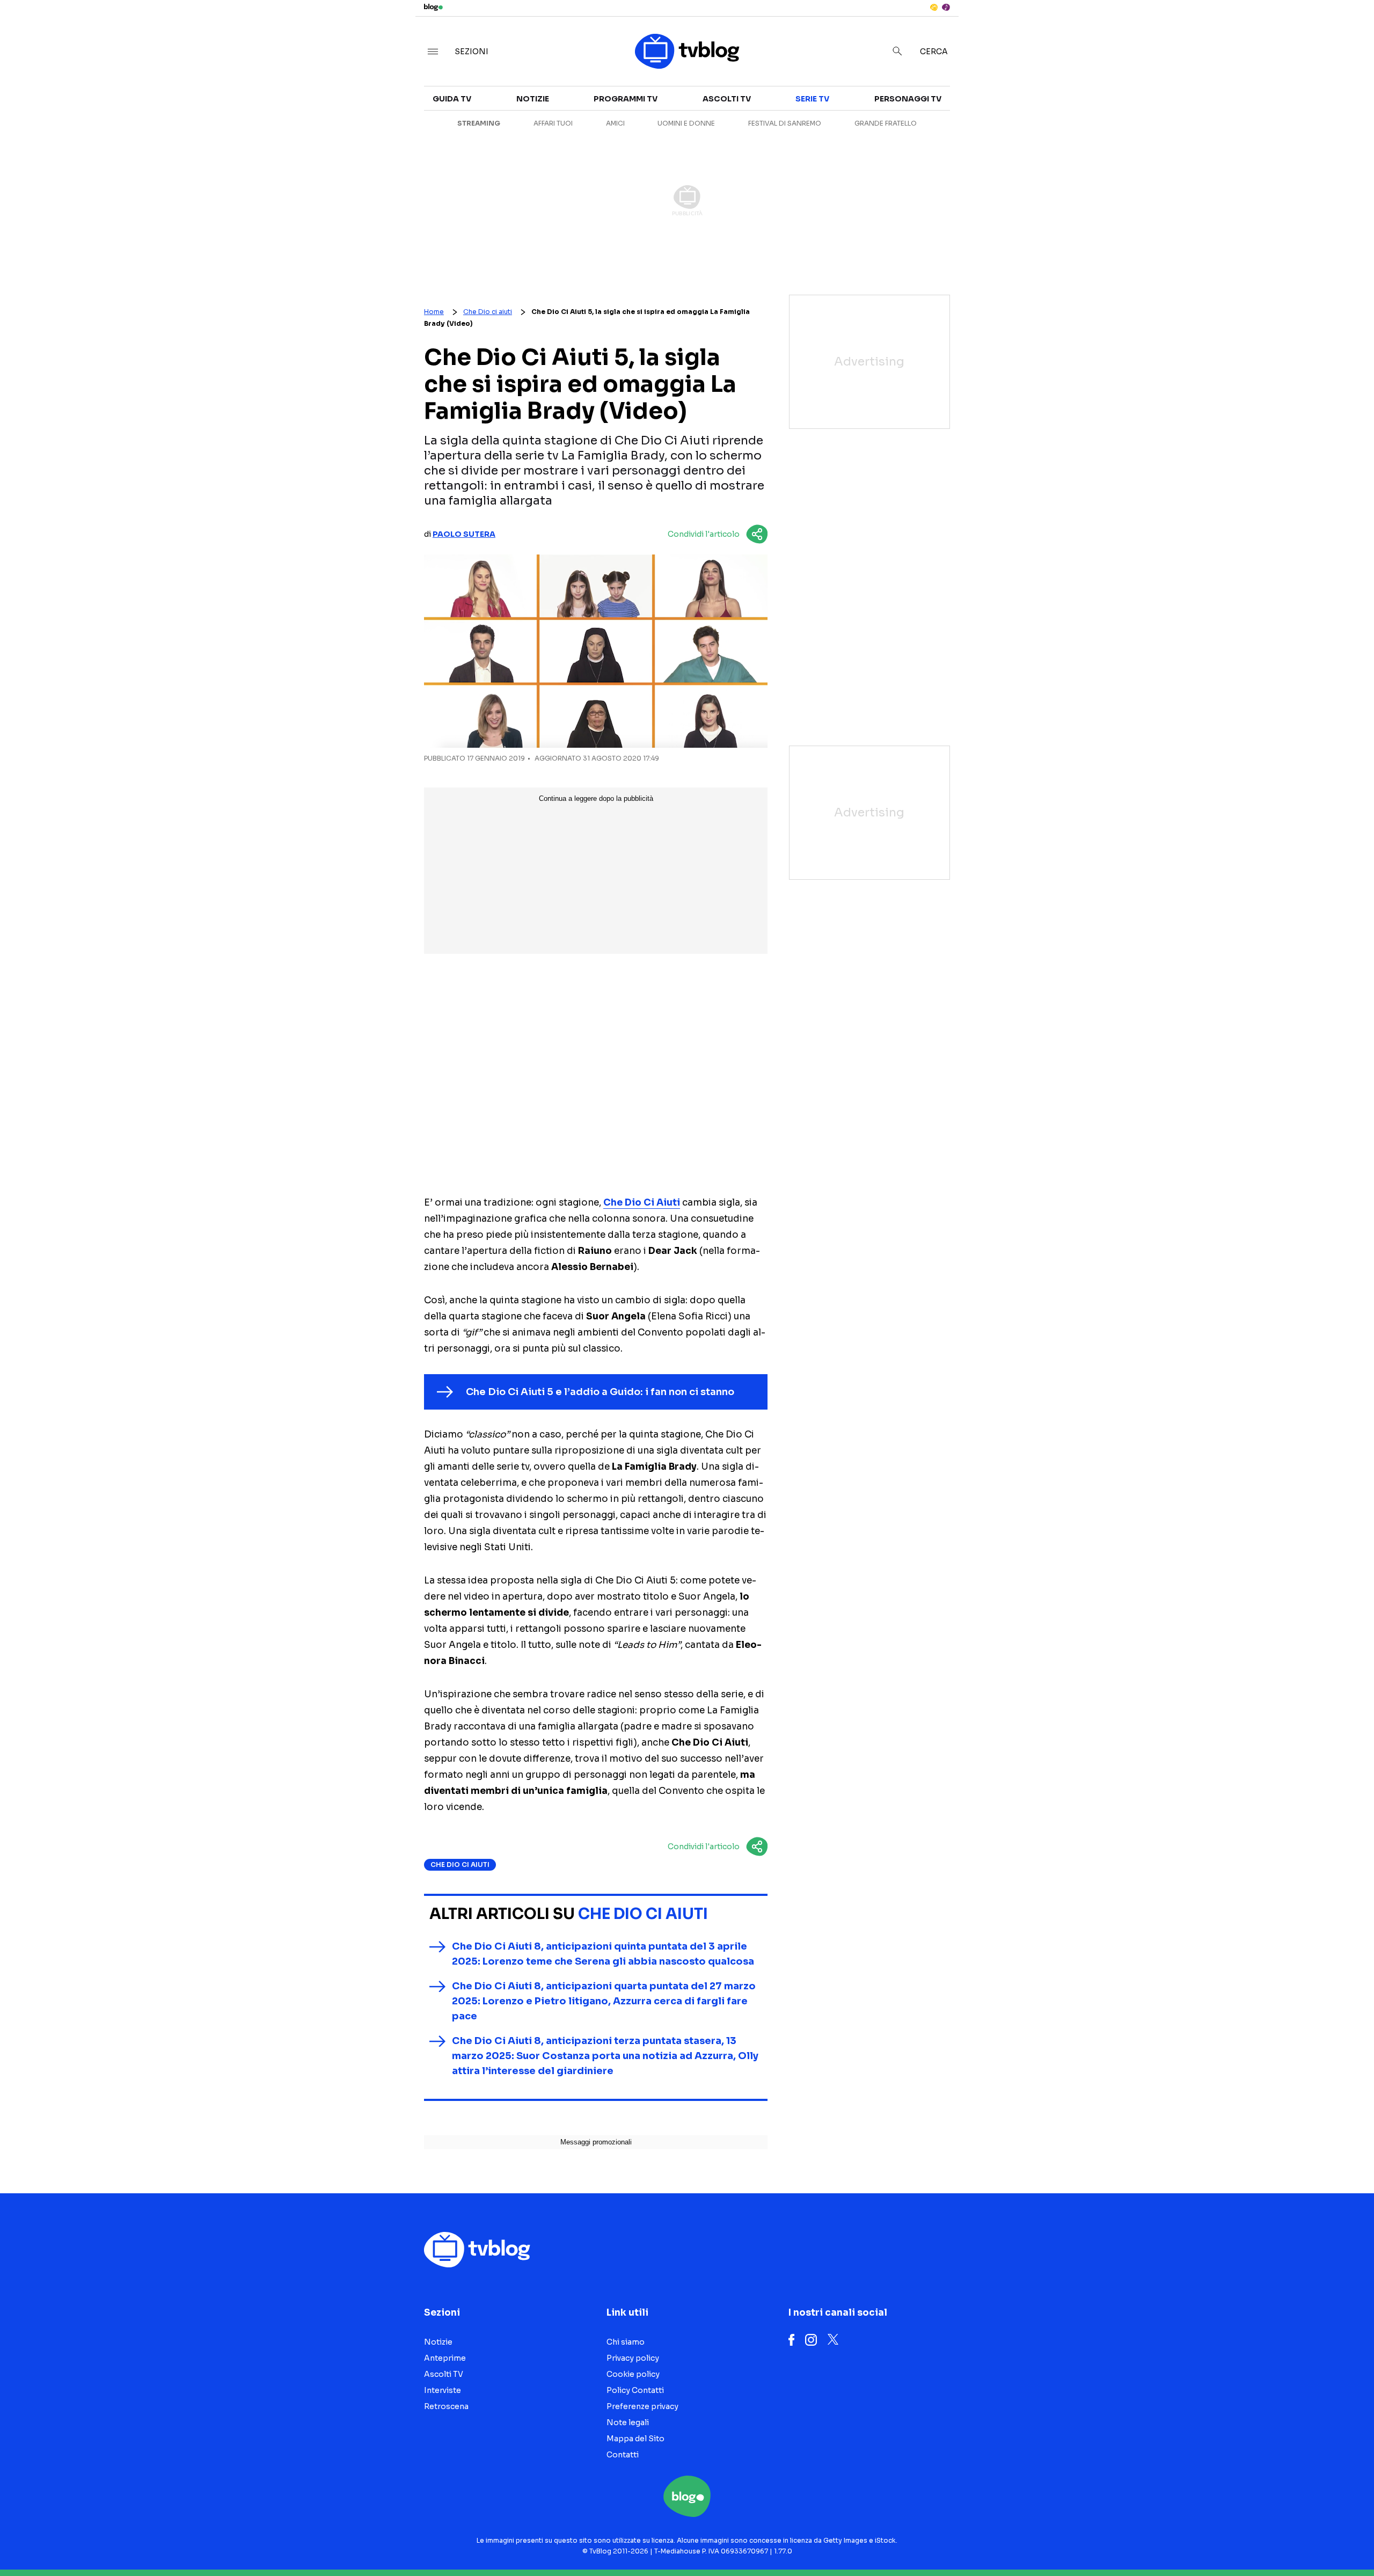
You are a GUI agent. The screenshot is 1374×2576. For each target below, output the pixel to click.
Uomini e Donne (686, 123)
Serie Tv (812, 99)
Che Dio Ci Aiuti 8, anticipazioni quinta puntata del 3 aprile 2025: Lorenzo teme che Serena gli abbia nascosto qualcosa (603, 1954)
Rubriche (1179, 125)
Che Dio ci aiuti (488, 312)
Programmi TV (626, 99)
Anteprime (971, 125)
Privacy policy (633, 2358)
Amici (615, 123)
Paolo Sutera (464, 534)
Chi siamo (626, 2342)
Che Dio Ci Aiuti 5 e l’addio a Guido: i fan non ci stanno (600, 1392)
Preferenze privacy (642, 2406)
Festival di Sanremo (785, 123)
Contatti (623, 2455)
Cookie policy (633, 2374)
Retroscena (976, 144)
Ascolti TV (727, 99)
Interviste (1181, 105)
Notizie (965, 105)
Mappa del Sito (635, 2439)
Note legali (628, 2422)
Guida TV (452, 99)
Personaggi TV (908, 99)
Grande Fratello (886, 123)
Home (434, 312)
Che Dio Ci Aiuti (642, 1203)
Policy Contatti (635, 2390)
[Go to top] (1193, 2541)
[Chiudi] (1349, 31)
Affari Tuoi (553, 123)
